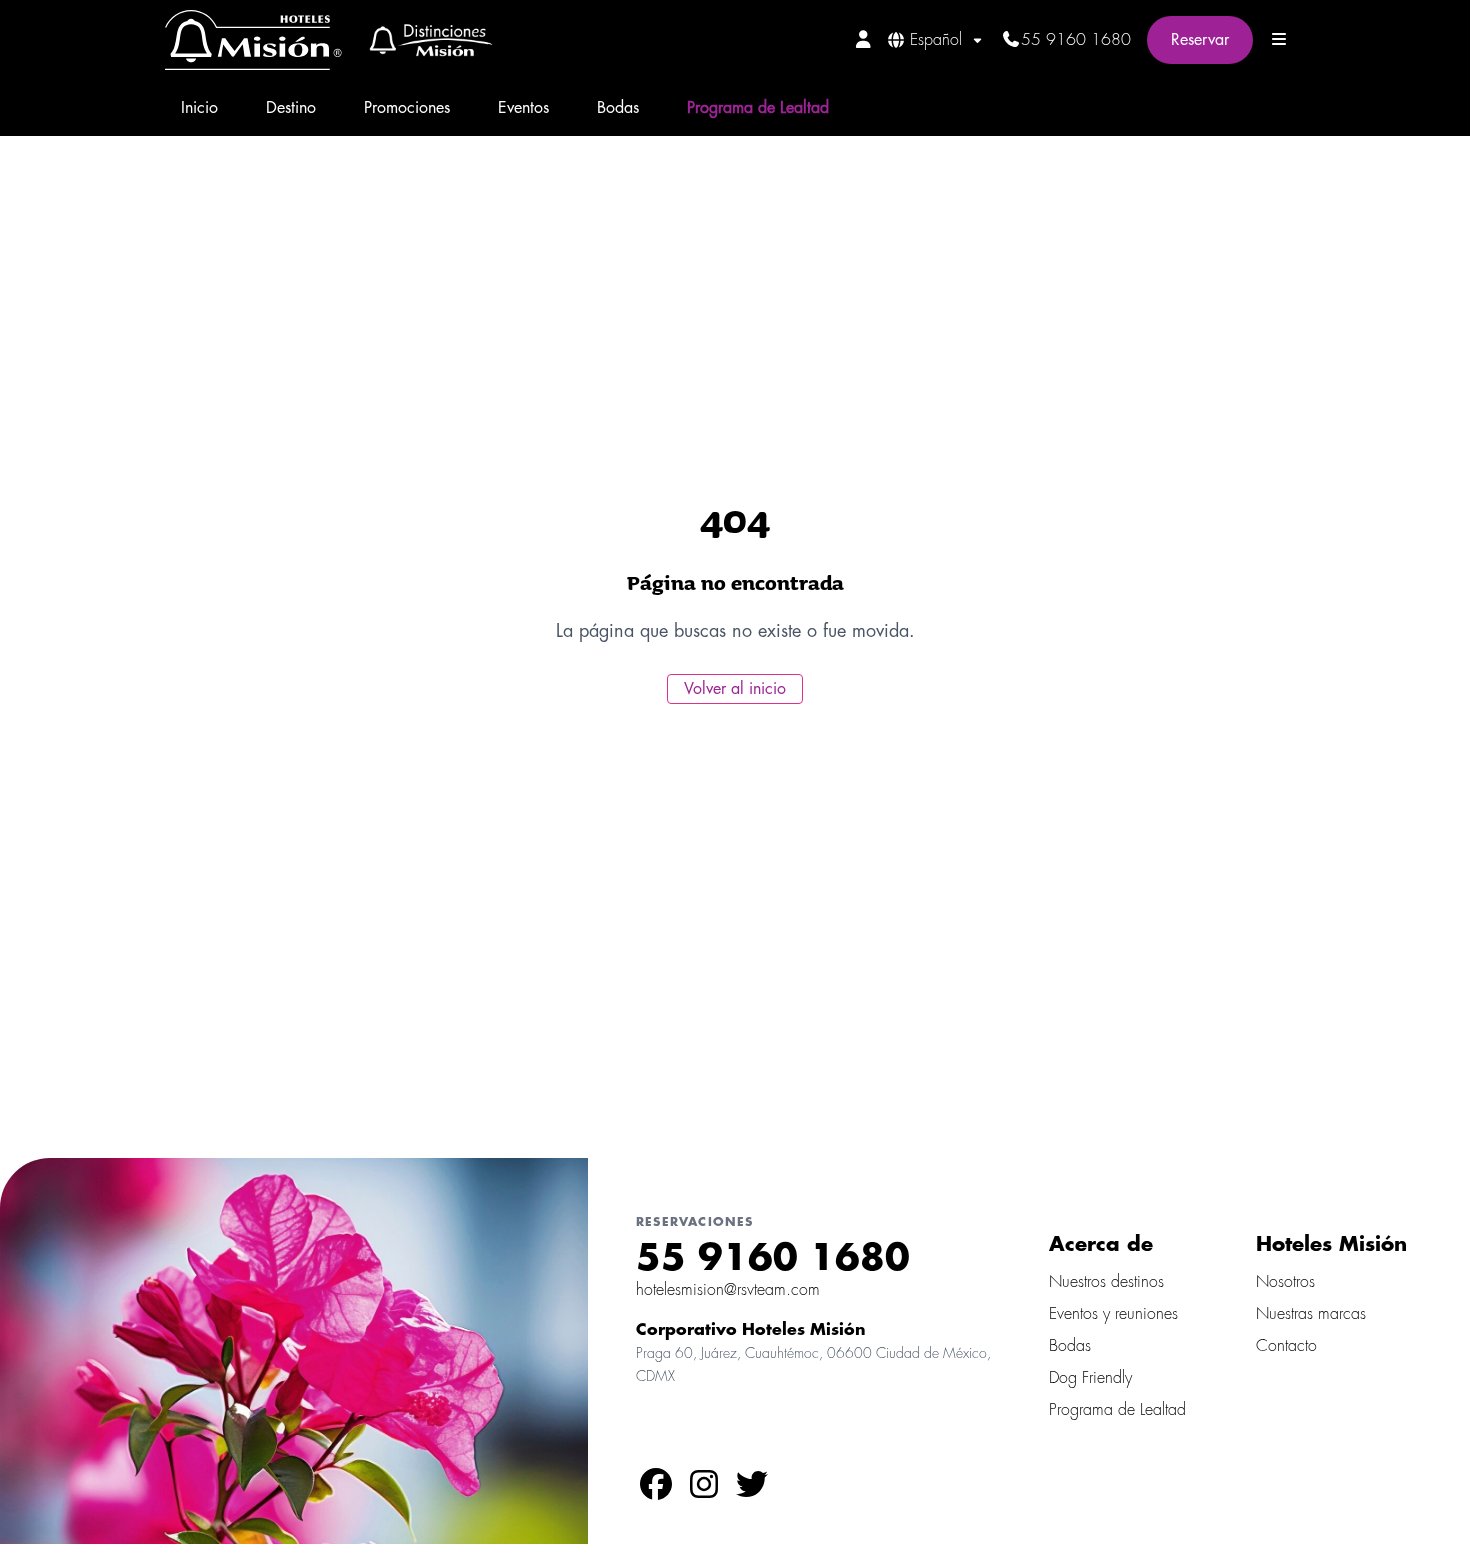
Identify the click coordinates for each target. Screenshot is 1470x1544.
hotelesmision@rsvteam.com (728, 1290)
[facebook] (656, 1491)
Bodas (618, 108)
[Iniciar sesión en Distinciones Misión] (863, 39)
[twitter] (752, 1491)
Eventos (523, 108)
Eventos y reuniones (1113, 1314)
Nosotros (1285, 1282)
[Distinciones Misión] (424, 40)
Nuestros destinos (1106, 1282)
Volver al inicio (735, 689)
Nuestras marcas (1311, 1314)
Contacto (1286, 1346)
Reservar (1200, 40)
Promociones (407, 108)
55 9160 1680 (1076, 40)
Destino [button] (291, 108)
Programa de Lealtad (758, 108)
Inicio (199, 108)
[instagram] (704, 1491)
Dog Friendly (1090, 1378)
